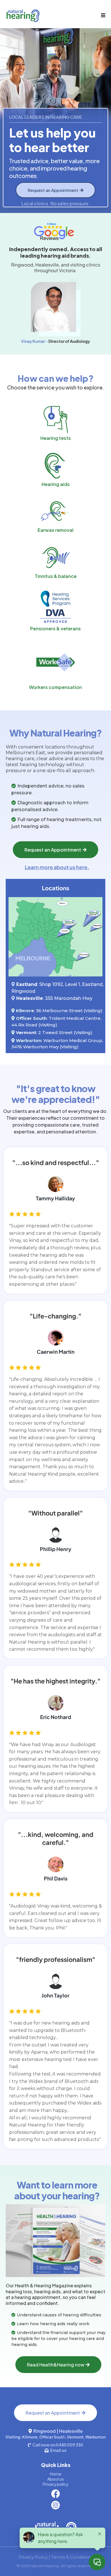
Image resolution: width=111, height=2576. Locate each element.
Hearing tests (56, 438)
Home (55, 2474)
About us (55, 2479)
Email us (58, 2450)
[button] (102, 15)
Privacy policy (55, 2484)
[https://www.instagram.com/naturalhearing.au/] (55, 2505)
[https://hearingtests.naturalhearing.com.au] (55, 420)
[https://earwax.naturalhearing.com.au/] (55, 511)
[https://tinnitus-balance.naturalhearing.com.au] (55, 558)
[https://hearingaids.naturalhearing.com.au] (55, 466)
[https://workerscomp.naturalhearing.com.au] (55, 662)
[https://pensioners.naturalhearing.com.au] (55, 607)
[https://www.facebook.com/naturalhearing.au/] (55, 2494)
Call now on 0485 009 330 (58, 2445)
